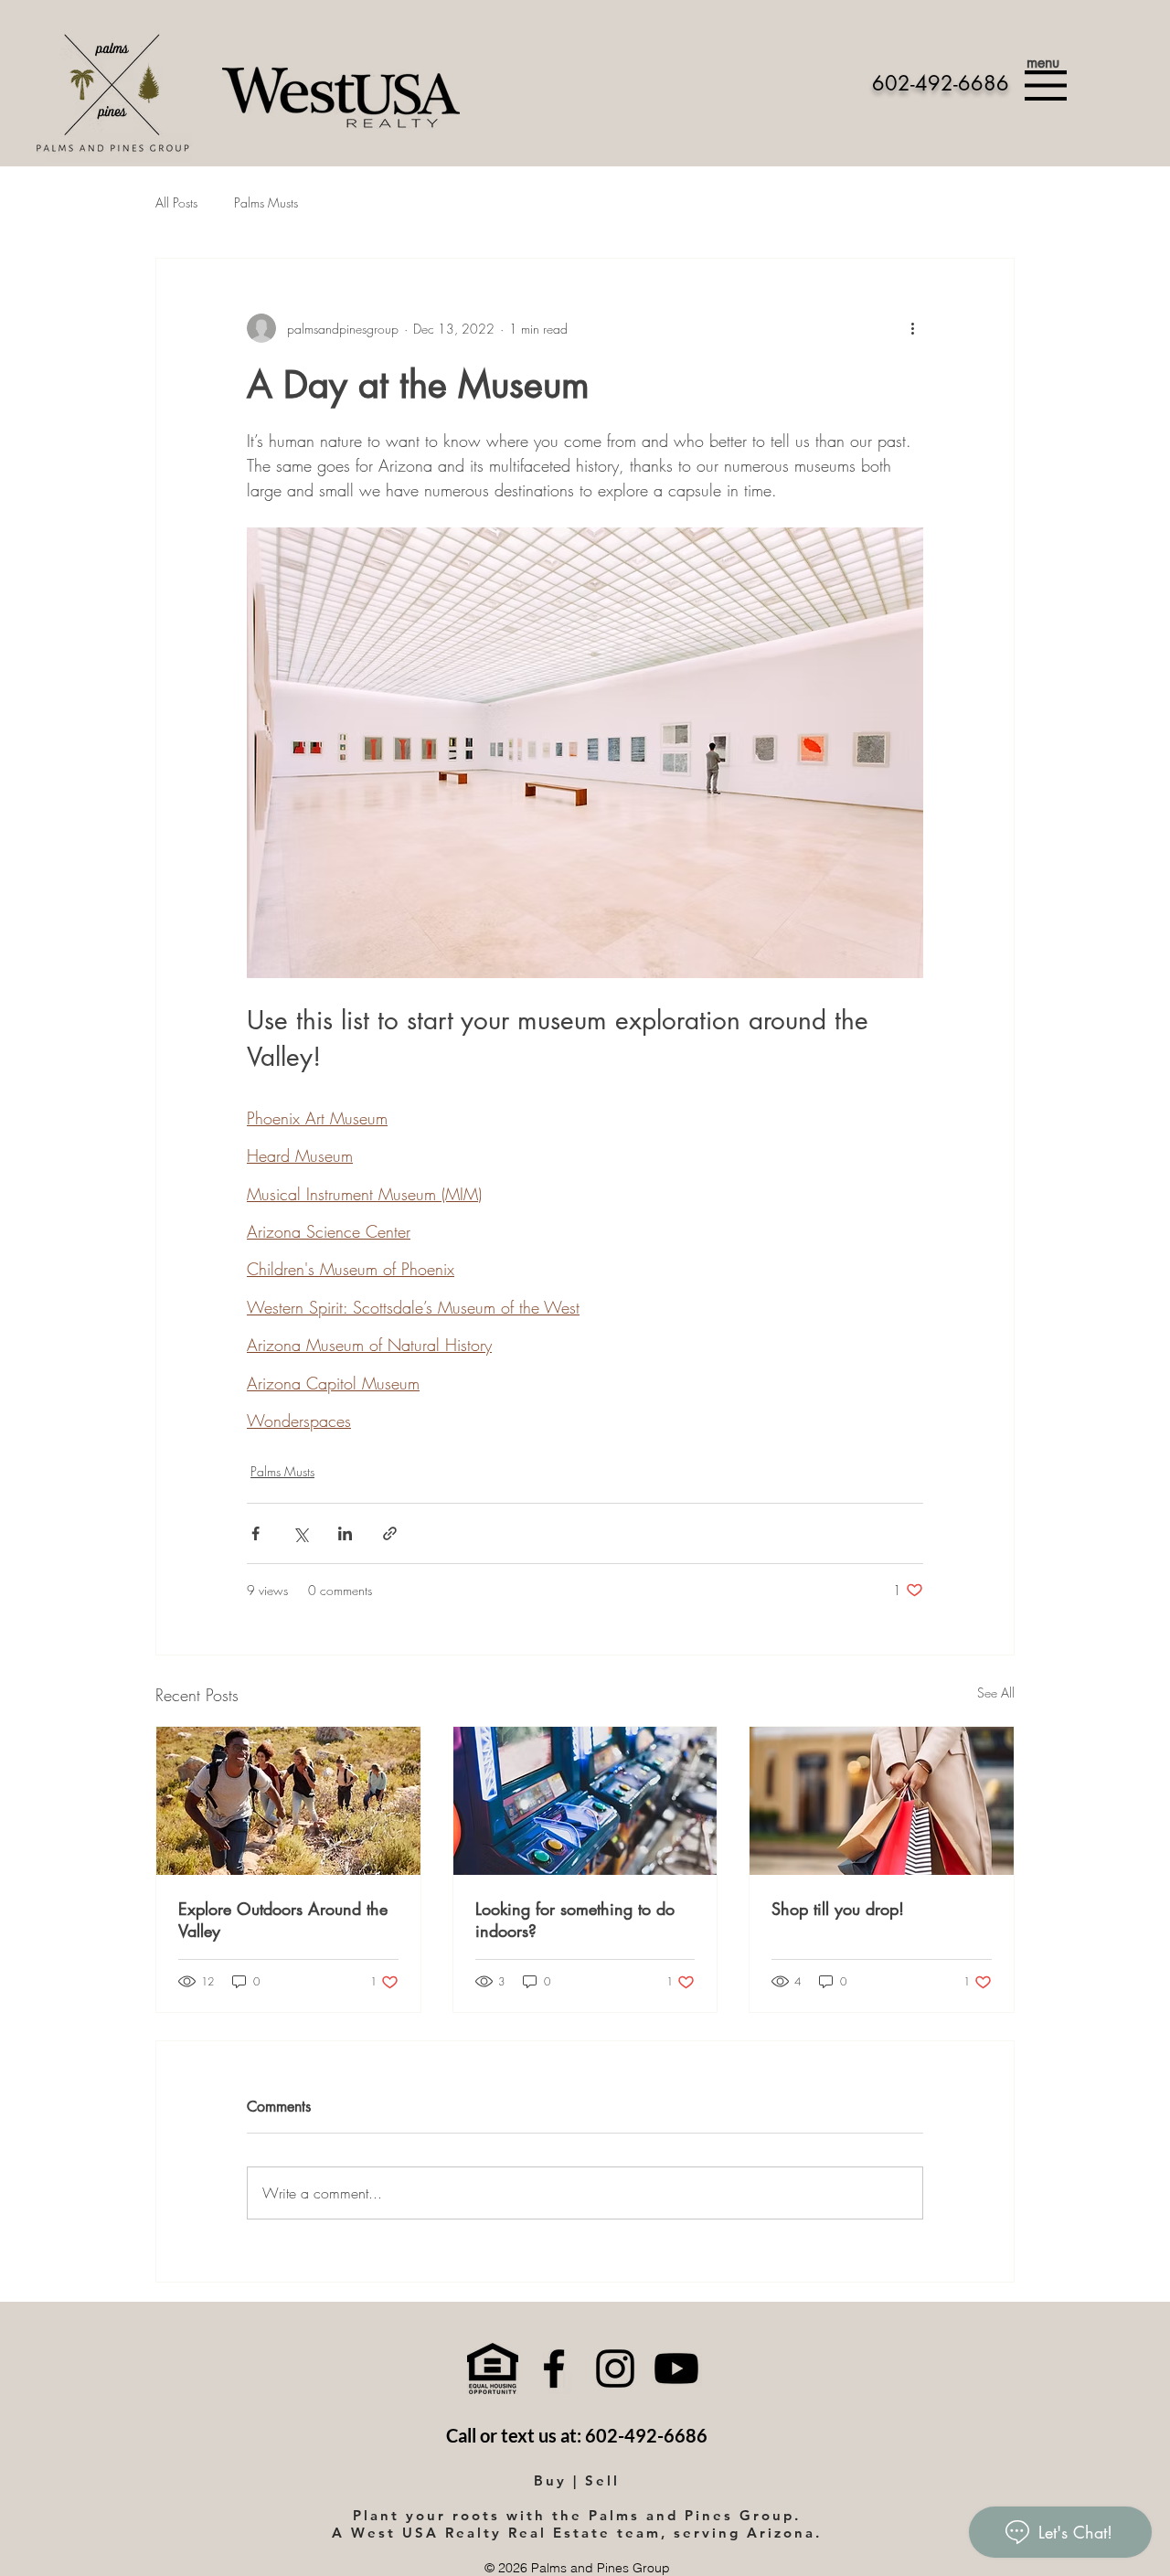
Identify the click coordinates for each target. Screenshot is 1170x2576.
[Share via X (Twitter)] (300, 1533)
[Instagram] (615, 2368)
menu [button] (1043, 63)
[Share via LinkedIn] (345, 1533)
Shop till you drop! (838, 1909)
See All (996, 1692)
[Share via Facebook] (255, 1533)
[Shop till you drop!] (882, 1801)
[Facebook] (554, 2368)
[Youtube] (676, 2368)
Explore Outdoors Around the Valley (283, 1920)
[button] (1046, 85)
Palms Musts (266, 202)
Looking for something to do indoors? (575, 1920)
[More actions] (912, 328)
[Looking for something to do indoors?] (585, 1801)
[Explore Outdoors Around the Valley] (288, 1801)
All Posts (176, 202)
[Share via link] (390, 1533)
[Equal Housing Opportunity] (493, 2368)
